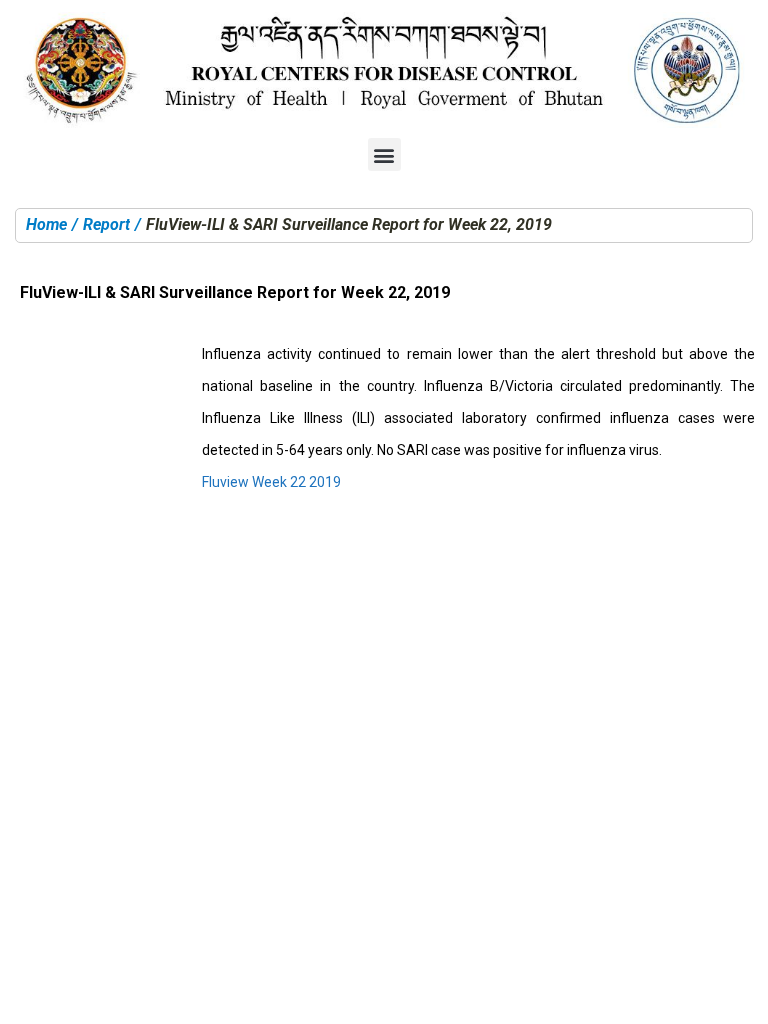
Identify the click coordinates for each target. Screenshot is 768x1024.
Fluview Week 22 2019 (271, 482)
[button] (384, 154)
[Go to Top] (738, 994)
